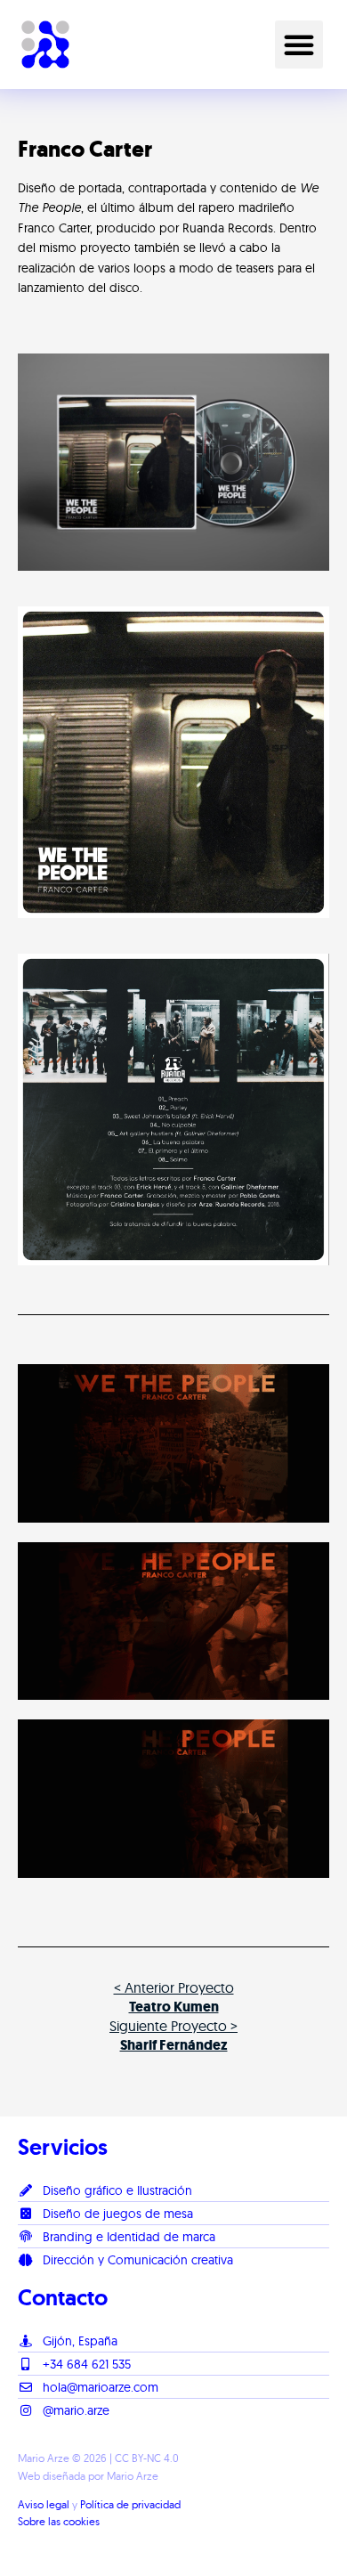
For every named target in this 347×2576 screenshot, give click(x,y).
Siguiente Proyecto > (173, 2035)
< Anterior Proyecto (174, 1997)
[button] (299, 45)
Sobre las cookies (59, 2521)
